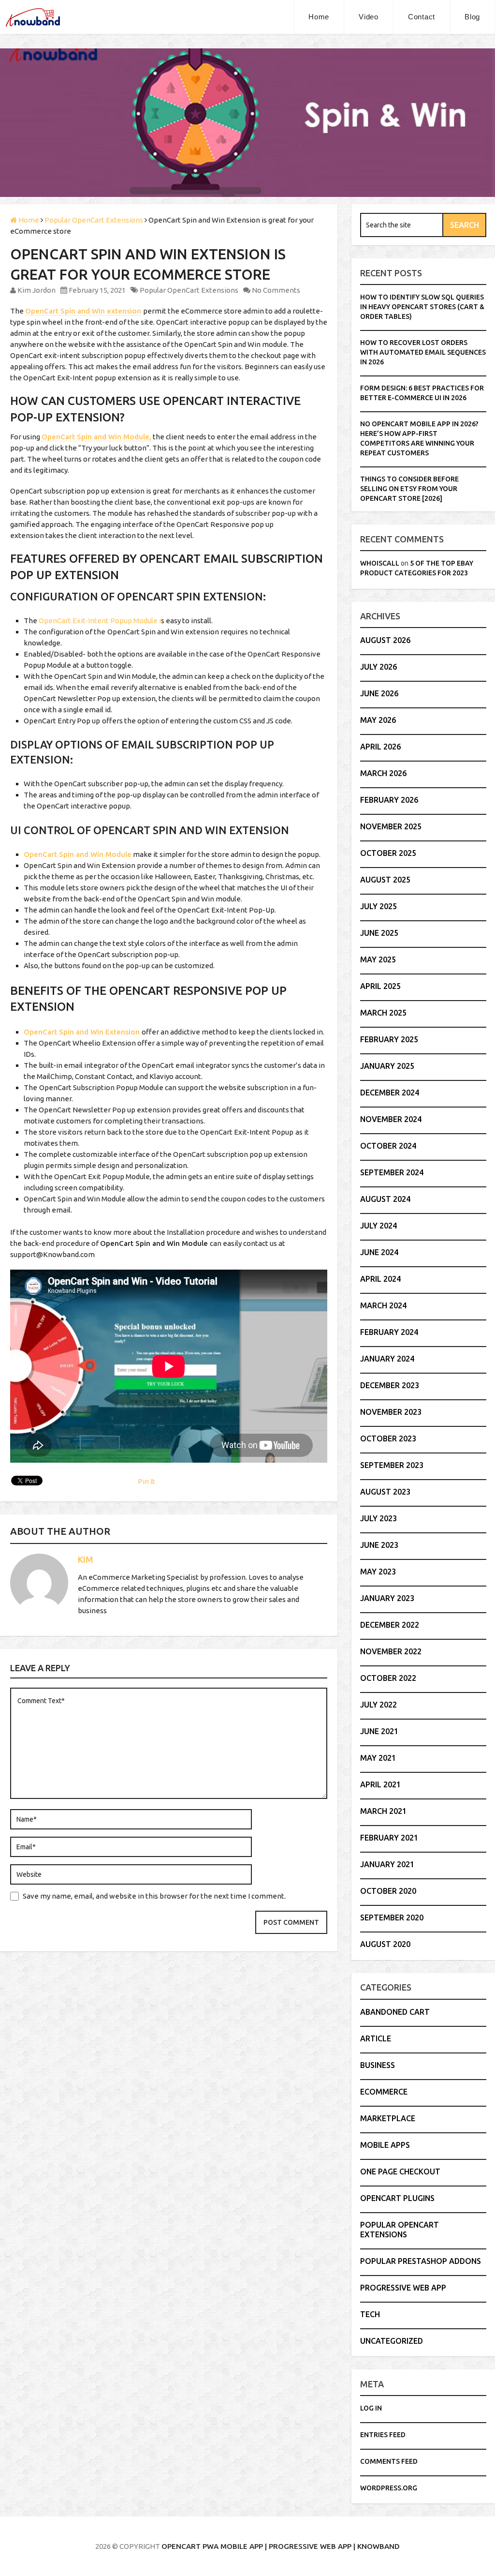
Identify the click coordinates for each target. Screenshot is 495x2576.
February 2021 (389, 1838)
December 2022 (390, 1625)
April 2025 (380, 986)
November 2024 (391, 1119)
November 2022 (391, 1651)
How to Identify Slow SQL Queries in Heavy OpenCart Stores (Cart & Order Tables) (422, 307)
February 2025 (389, 1039)
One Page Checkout (400, 2172)
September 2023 (392, 1465)
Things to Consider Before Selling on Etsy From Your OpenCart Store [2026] (409, 489)
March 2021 (383, 1811)
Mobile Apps (385, 2145)
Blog (472, 17)
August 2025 (385, 880)
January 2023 (387, 1598)
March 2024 (383, 1305)
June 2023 (379, 1545)
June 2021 (379, 1731)
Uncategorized (392, 2341)
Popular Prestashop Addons (421, 2261)
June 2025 (379, 933)
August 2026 (385, 640)
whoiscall (380, 563)
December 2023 (390, 1385)
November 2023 (391, 1412)
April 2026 (380, 747)
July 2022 (379, 1705)
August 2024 (385, 1199)
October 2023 (388, 1438)
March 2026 (383, 773)
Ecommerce (384, 2092)
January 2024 (387, 1359)
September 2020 (392, 1917)
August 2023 (385, 1492)
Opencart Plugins (397, 2198)
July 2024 (379, 1226)
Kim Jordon (36, 290)
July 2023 (379, 1518)
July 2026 (379, 667)
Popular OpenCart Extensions (189, 290)
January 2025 (387, 1066)
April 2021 (380, 1784)
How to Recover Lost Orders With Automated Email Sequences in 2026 (423, 352)
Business (378, 2065)
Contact (422, 17)
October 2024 (388, 1146)
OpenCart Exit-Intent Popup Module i (100, 621)
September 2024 (392, 1172)
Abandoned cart (395, 2012)
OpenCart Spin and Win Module (78, 854)
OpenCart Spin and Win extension (83, 311)
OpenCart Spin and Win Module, (96, 437)
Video (369, 17)
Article (376, 2038)
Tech (370, 2314)
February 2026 (389, 800)
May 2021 (378, 1758)
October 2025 (388, 853)
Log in (371, 2408)
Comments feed (389, 2461)
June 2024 (379, 1252)
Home (319, 17)
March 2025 (383, 1013)
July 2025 (379, 906)
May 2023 (378, 1572)
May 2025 (378, 959)
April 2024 (380, 1279)
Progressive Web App (403, 2288)
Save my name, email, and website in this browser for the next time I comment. (154, 1896)
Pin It (146, 1481)
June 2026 (379, 693)
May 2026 (378, 720)
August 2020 (385, 1944)
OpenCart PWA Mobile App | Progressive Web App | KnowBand (281, 2546)
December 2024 (390, 1093)
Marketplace (388, 2118)
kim (86, 1559)
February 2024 (389, 1332)
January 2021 (387, 1864)
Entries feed (383, 2435)
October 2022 (388, 1678)
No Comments (276, 290)
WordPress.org (389, 2488)
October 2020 (388, 1891)
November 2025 (391, 826)
